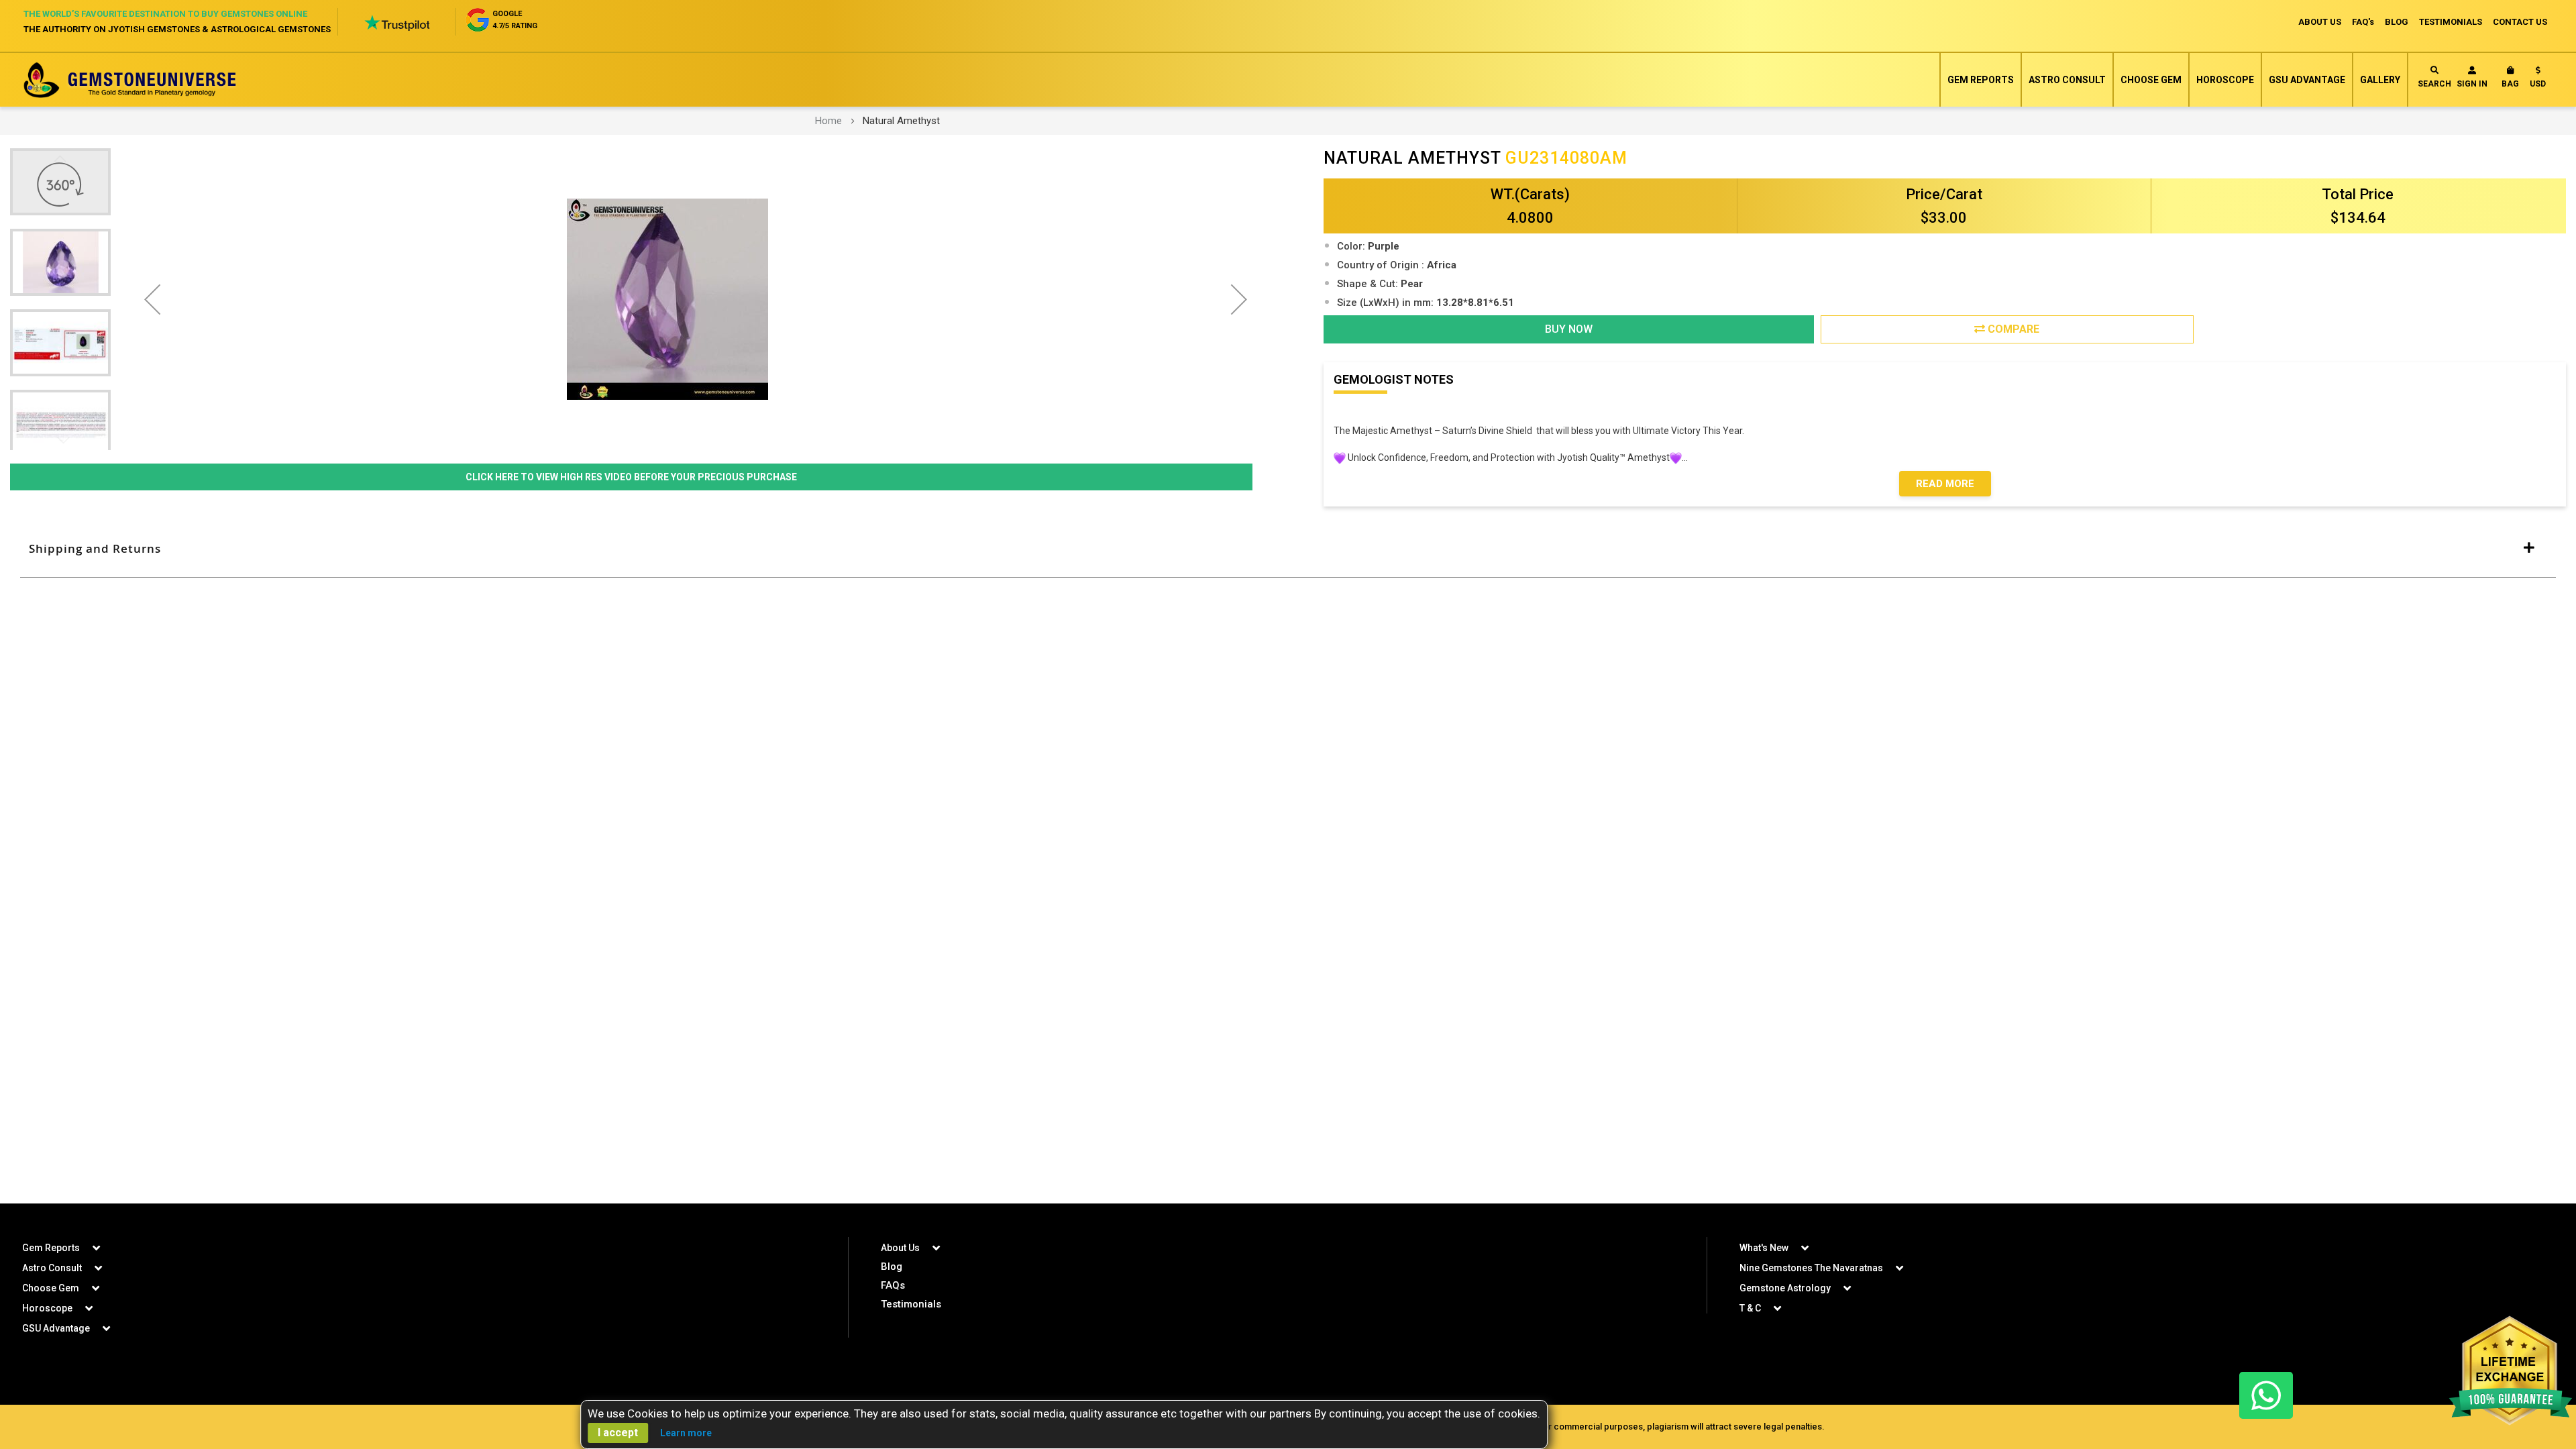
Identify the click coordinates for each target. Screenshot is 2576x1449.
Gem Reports (1981, 80)
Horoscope (2225, 80)
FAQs (893, 1285)
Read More (1945, 484)
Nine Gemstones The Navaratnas (1811, 1268)
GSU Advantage (2307, 80)
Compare (2012, 329)
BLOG (2397, 22)
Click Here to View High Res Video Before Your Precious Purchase (631, 477)
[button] (2538, 80)
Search (2434, 84)
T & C (1750, 1308)
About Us (900, 1248)
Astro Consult (2067, 80)
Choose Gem (2151, 80)
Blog (892, 1267)
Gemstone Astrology (1785, 1288)
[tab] (1288, 549)
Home (828, 121)
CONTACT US (2520, 22)
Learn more (686, 1433)
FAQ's (2363, 22)
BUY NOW (1569, 329)
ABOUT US (2320, 22)
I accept (618, 1433)
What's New (1764, 1248)
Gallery (2380, 80)
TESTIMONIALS (2451, 22)
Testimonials (911, 1304)
